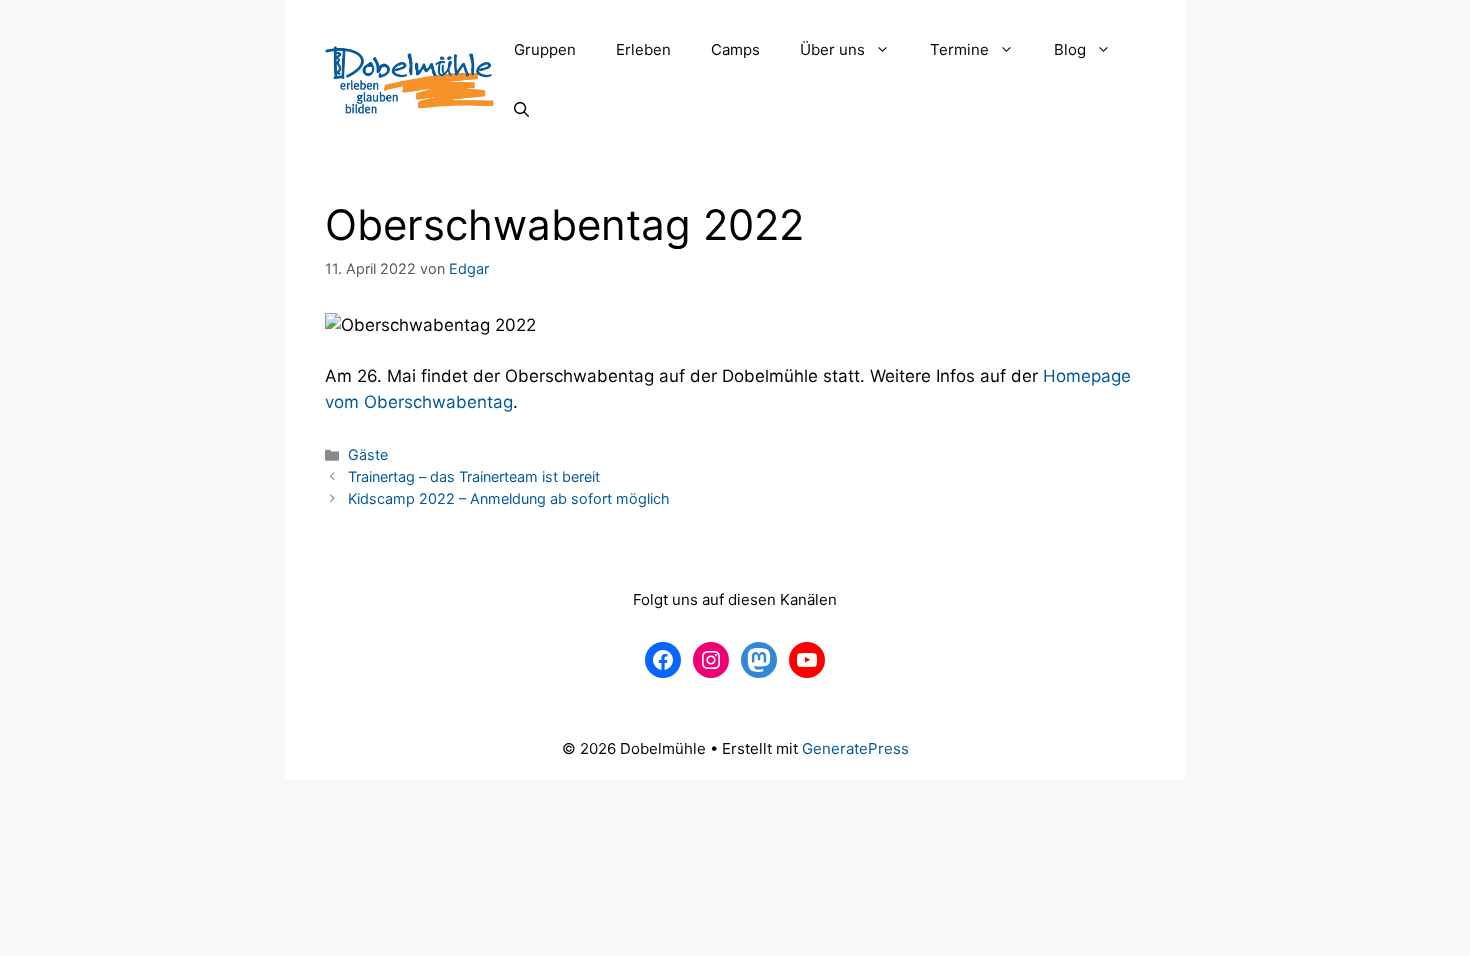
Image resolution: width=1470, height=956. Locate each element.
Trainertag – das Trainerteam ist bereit (474, 476)
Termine (959, 49)
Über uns (832, 49)
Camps (735, 49)
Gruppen (545, 49)
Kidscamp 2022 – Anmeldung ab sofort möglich (509, 498)
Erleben (643, 49)
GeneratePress (855, 748)
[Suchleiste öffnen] (521, 110)
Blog (1070, 49)
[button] (887, 50)
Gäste (368, 454)
